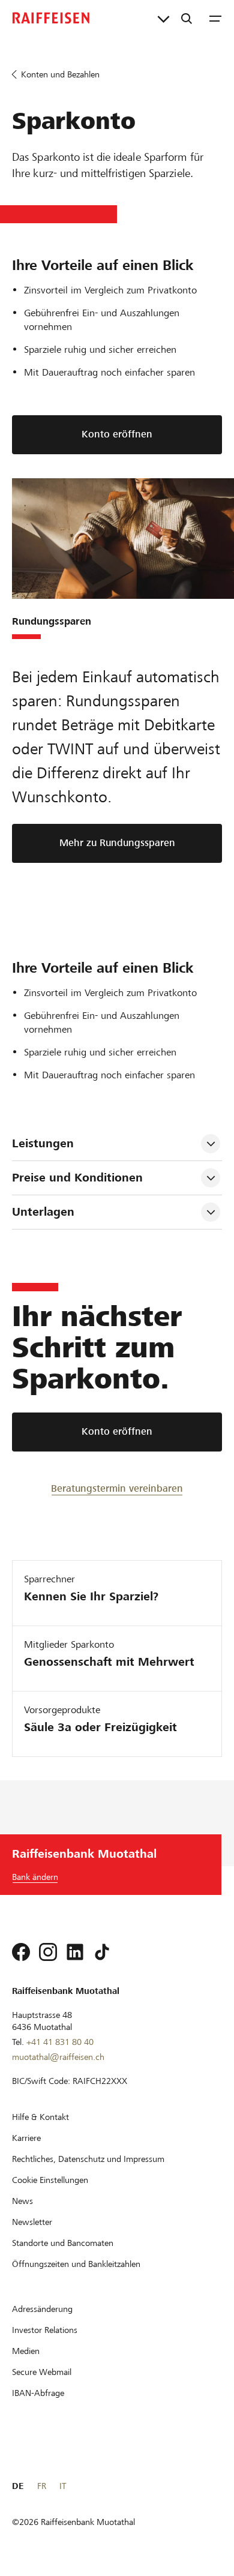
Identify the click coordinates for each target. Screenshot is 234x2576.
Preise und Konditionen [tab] (77, 1178)
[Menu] (215, 18)
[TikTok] (102, 1952)
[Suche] (187, 18)
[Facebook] (21, 1952)
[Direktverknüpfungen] (163, 18)
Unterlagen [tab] (43, 1212)
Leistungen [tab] (43, 1143)
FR (42, 2486)
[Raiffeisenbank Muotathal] (51, 18)
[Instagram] (48, 1952)
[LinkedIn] (75, 1952)
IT (63, 2486)
